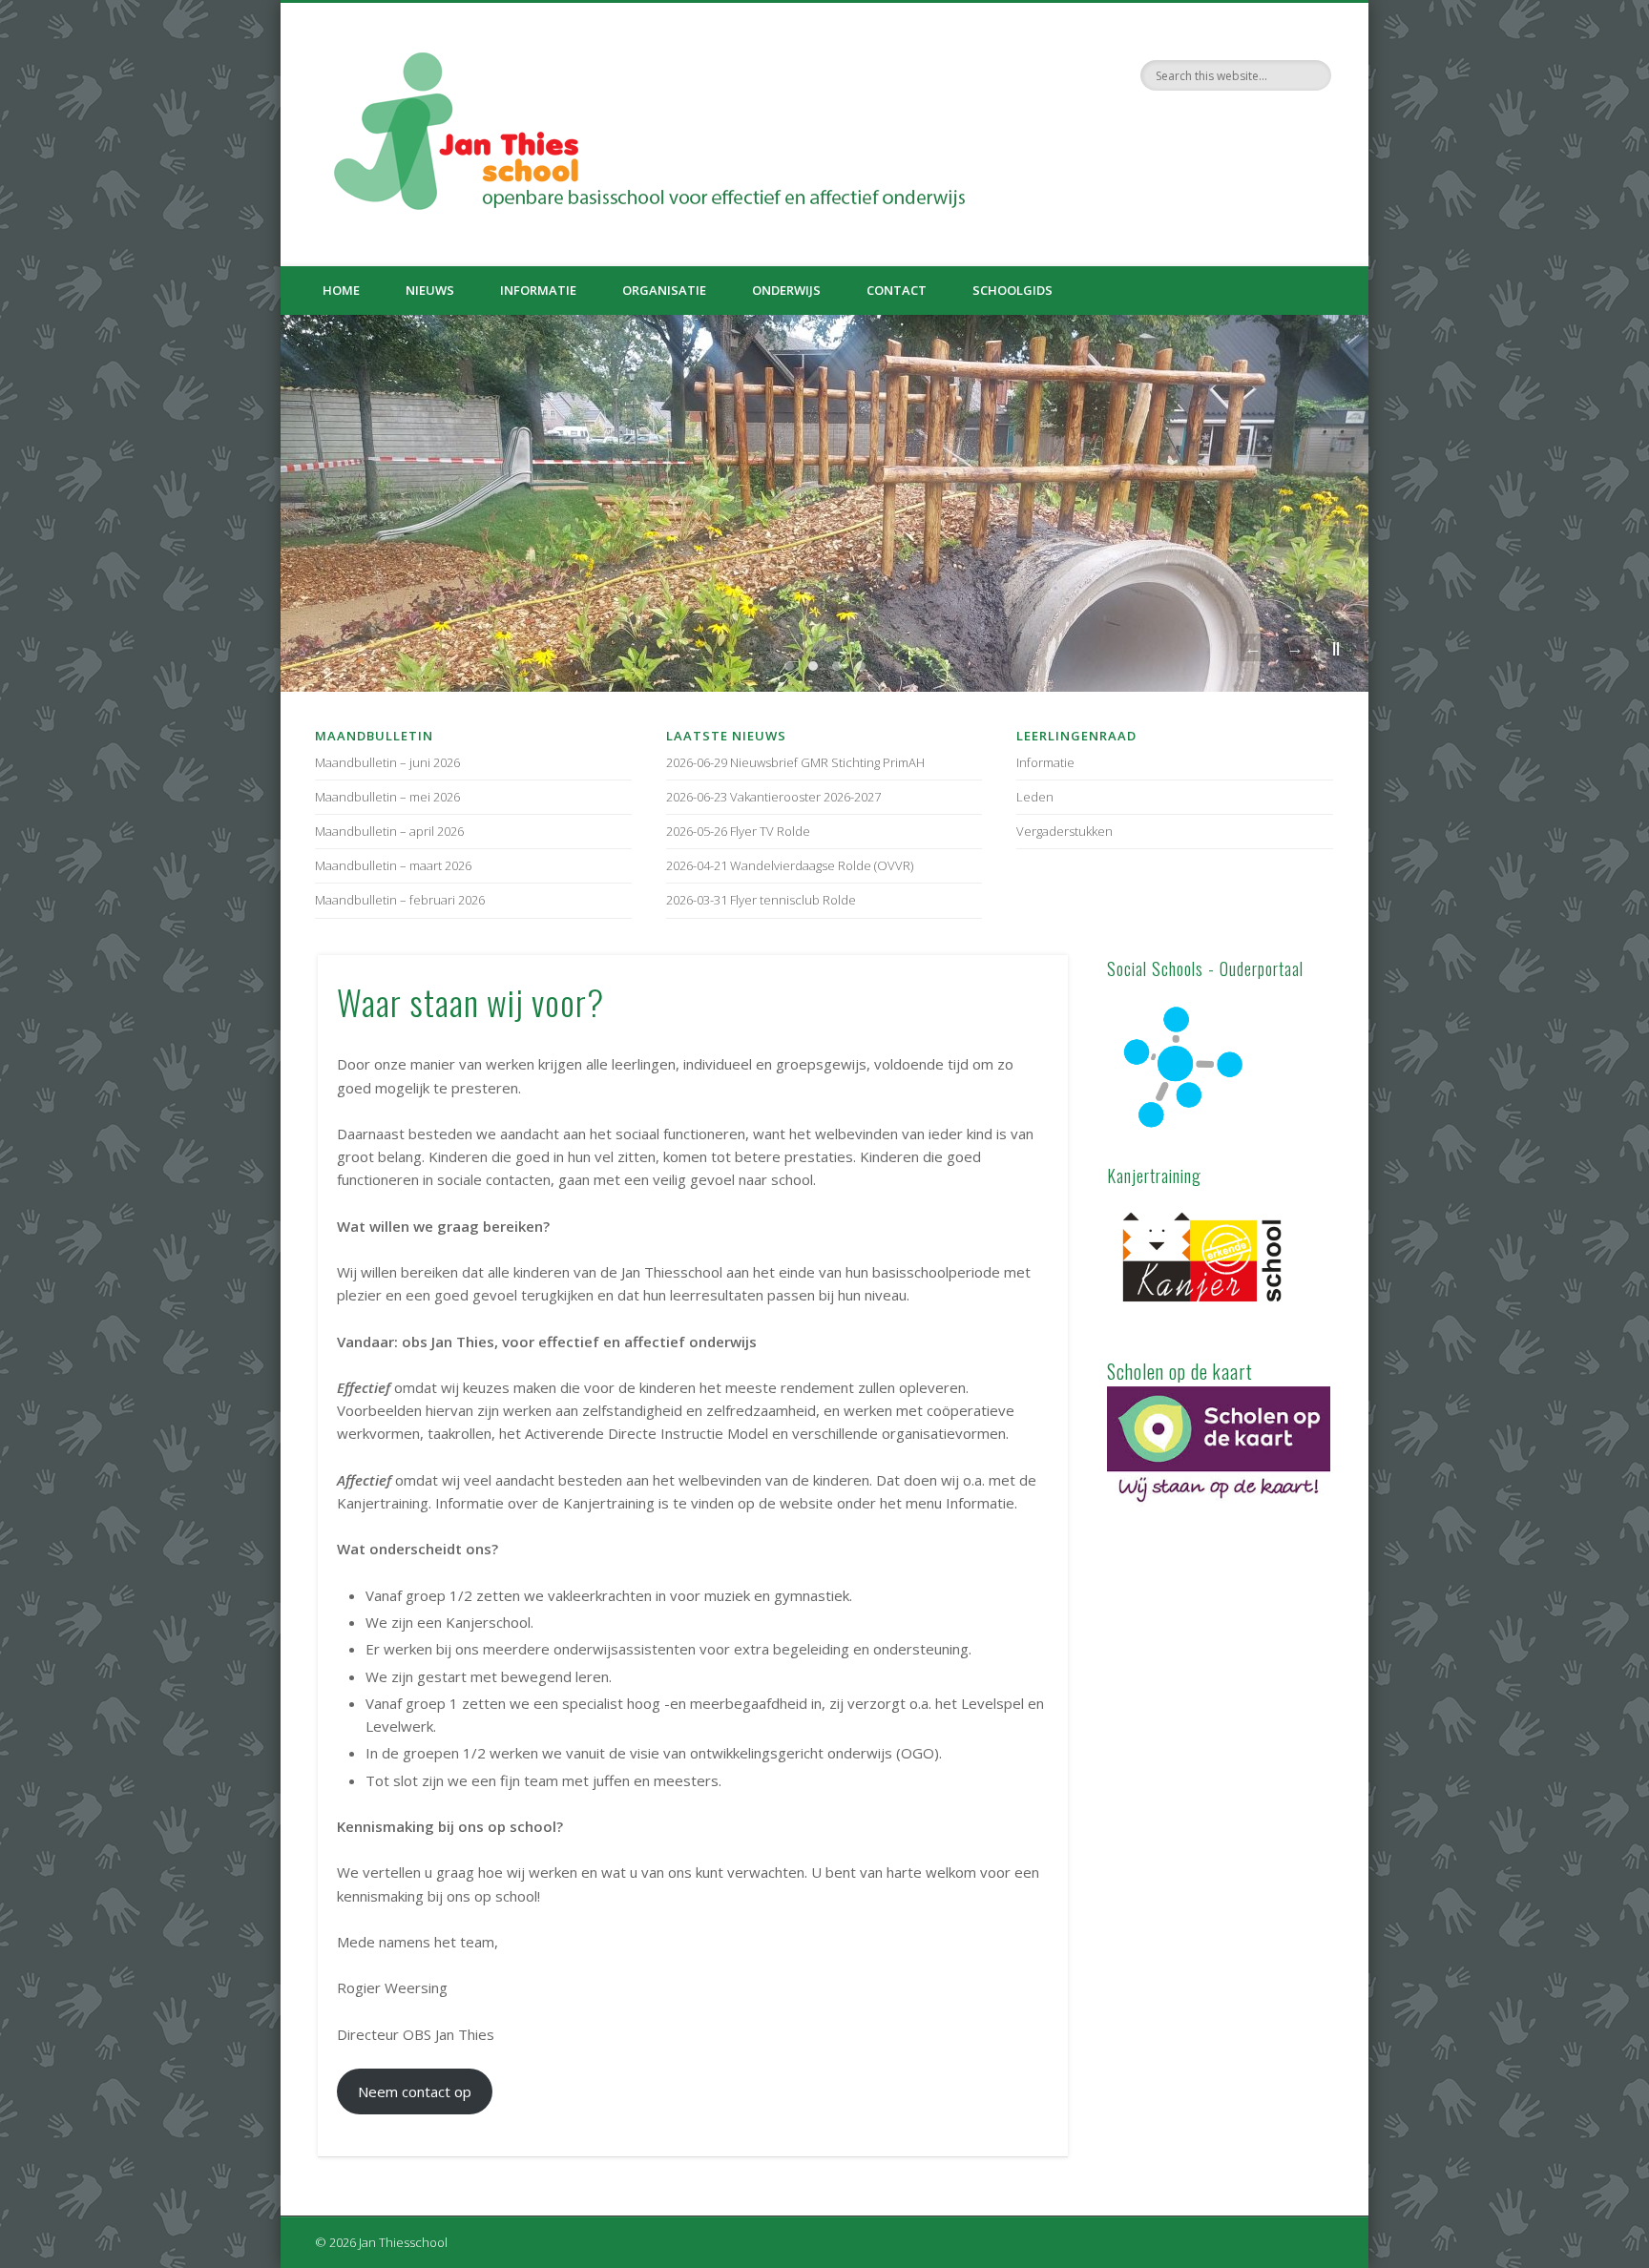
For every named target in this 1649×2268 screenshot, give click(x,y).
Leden (1035, 797)
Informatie (538, 290)
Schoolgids (1012, 290)
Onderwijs (786, 290)
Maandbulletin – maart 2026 (393, 865)
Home (341, 290)
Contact (897, 290)
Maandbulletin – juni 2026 (387, 762)
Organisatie (664, 290)
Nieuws (430, 290)
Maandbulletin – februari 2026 (400, 900)
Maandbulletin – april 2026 (389, 831)
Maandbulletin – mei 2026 (387, 797)
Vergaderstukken (1065, 831)
